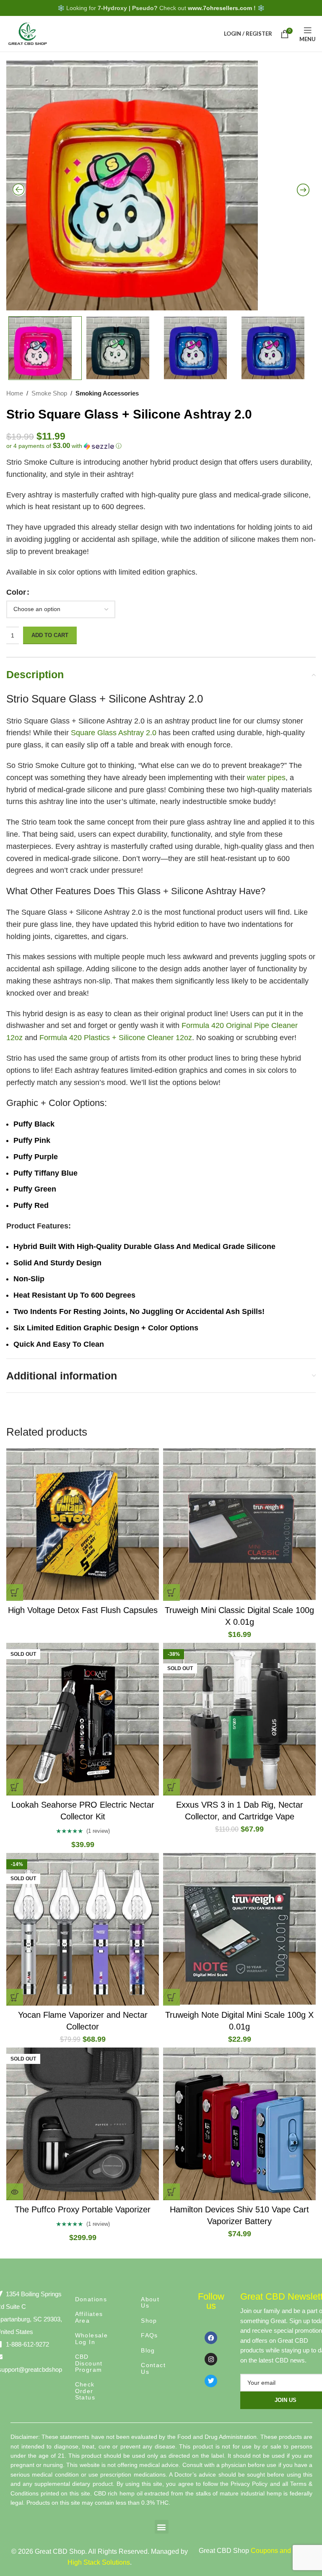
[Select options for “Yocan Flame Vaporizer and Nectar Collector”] (15, 1997)
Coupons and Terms (281, 2551)
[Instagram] (211, 2359)
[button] (161, 446)
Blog (148, 2350)
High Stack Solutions (99, 2562)
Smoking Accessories (107, 393)
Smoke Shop (49, 393)
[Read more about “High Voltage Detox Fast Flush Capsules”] (15, 1592)
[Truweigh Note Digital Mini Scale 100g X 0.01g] (239, 1929)
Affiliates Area (89, 2317)
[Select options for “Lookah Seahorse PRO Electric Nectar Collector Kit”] (15, 1787)
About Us (150, 2302)
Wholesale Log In (92, 2338)
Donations (91, 2299)
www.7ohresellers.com (220, 8)
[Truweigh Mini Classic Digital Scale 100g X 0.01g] (239, 1525)
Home (15, 393)
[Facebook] (211, 2338)
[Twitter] (211, 2381)
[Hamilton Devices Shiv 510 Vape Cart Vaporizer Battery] (239, 2124)
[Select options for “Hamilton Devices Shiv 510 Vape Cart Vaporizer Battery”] (171, 2192)
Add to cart (50, 635)
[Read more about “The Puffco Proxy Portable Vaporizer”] (15, 2192)
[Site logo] (27, 33)
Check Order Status (85, 2391)
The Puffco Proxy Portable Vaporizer (83, 2209)
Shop (149, 2321)
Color (16, 592)
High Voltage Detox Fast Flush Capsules (83, 1610)
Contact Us (153, 2368)
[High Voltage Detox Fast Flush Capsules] (83, 1525)
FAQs (149, 2335)
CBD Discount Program (89, 2363)
